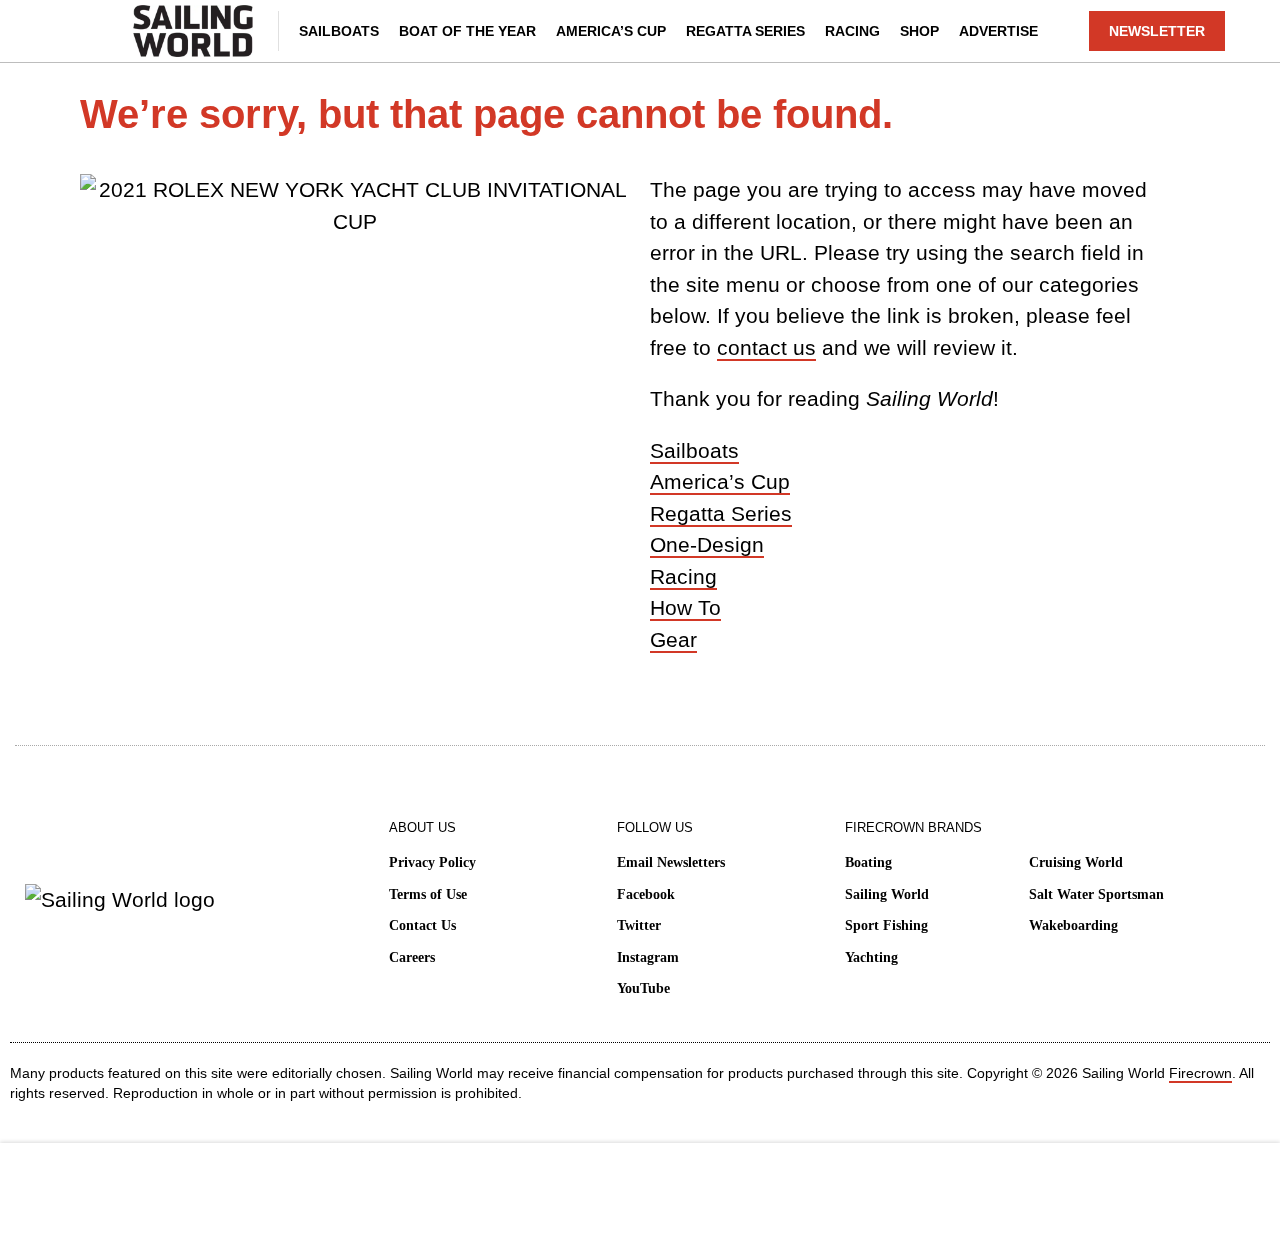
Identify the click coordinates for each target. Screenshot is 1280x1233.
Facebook (646, 894)
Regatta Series (745, 31)
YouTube (643, 988)
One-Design (707, 544)
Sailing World (887, 894)
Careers (412, 957)
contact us (766, 347)
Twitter (639, 925)
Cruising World (1076, 862)
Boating (868, 862)
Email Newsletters (671, 862)
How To (685, 607)
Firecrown (1200, 1073)
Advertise (998, 31)
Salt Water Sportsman (1096, 894)
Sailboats (339, 31)
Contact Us (422, 925)
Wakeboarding (1073, 925)
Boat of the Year (467, 31)
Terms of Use (428, 894)
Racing (852, 31)
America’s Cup (611, 31)
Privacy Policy (432, 862)
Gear (673, 639)
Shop (919, 31)
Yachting (871, 957)
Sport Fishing (886, 925)
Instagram (648, 957)
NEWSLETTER (1157, 31)
